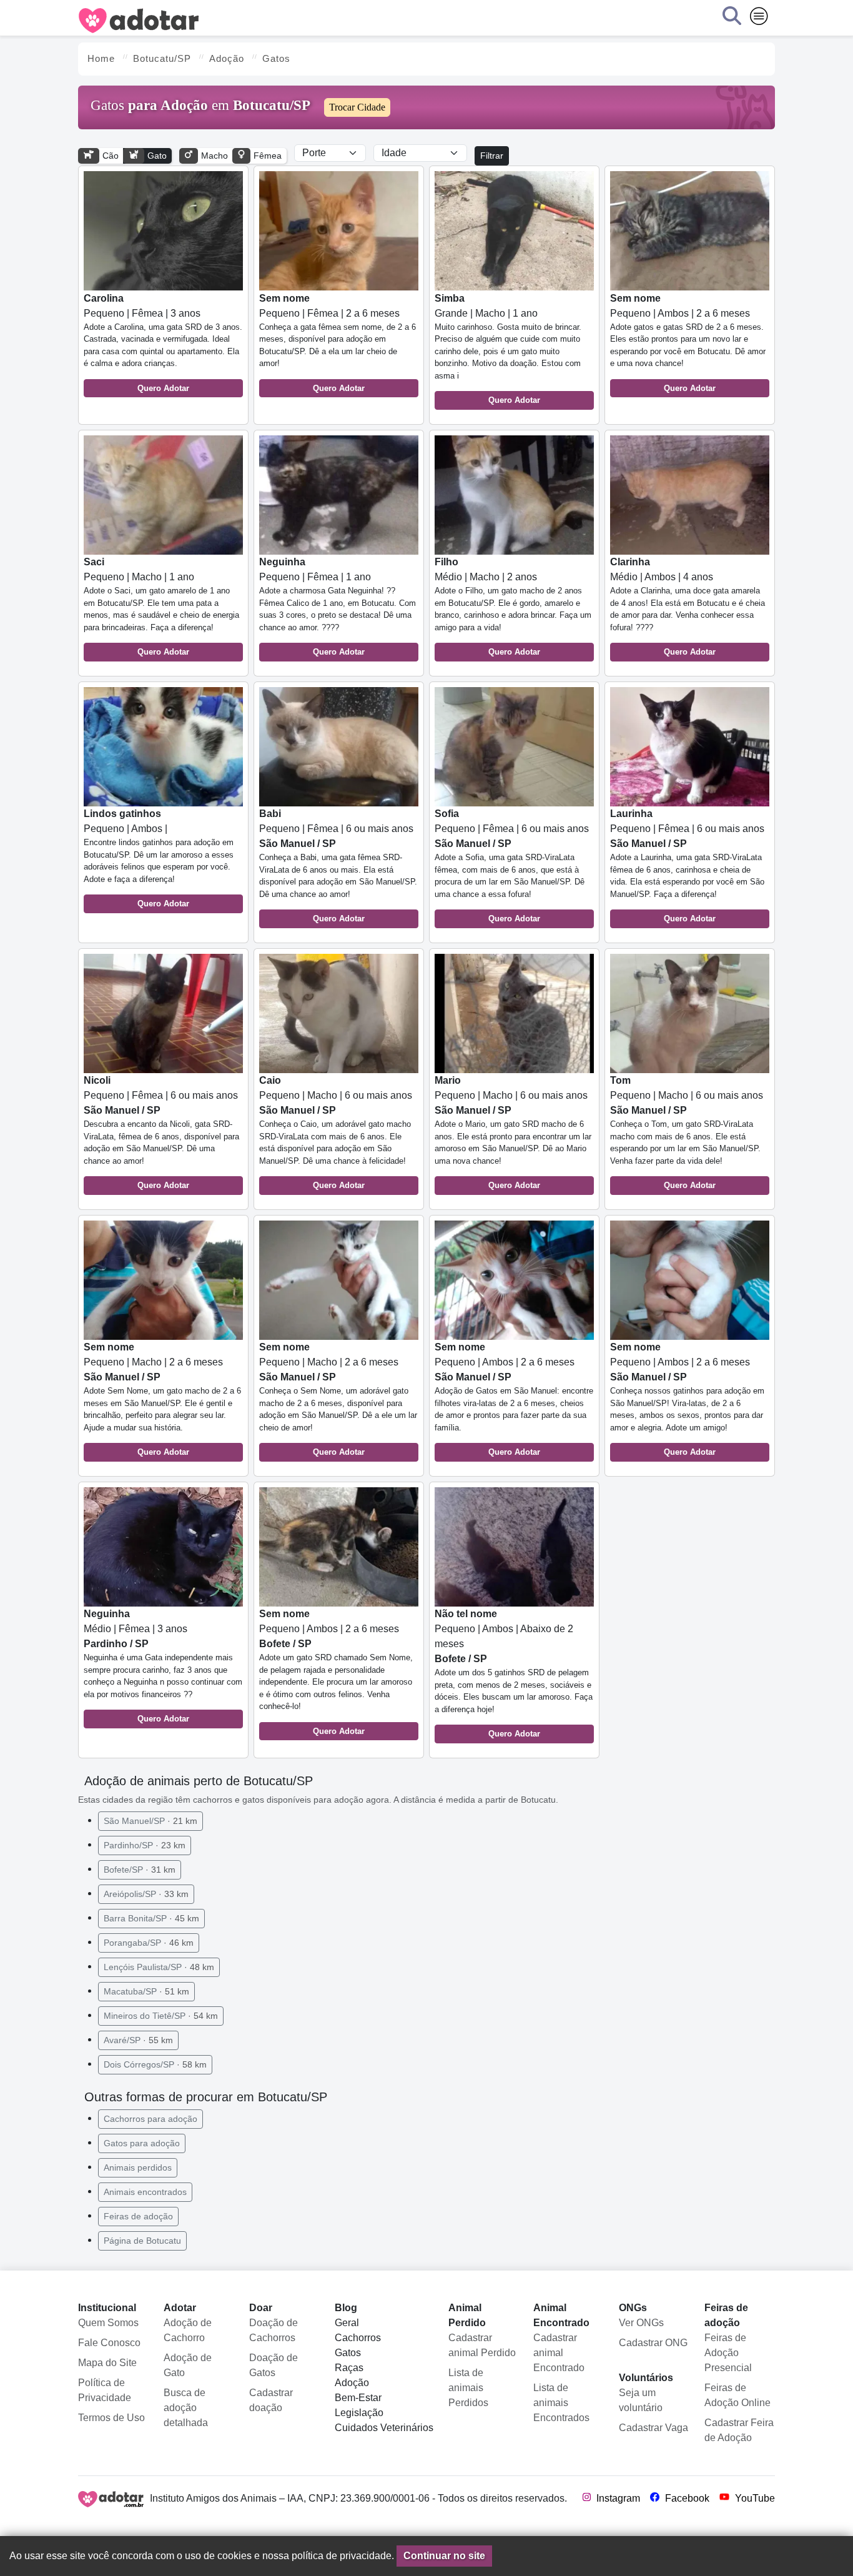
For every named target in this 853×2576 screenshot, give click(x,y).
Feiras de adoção (138, 2216)
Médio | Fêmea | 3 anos (163, 1666)
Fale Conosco (109, 2343)
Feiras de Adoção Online (737, 2395)
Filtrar (492, 156)
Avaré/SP (138, 2040)
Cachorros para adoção (150, 2119)
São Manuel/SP (150, 1821)
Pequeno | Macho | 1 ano (161, 607)
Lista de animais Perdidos (468, 2388)
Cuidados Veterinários (384, 2428)
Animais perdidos (138, 2167)
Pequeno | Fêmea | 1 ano (338, 607)
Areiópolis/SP (146, 1894)
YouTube (754, 2498)
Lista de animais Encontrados (561, 2403)
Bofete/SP (140, 1870)
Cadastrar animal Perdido (482, 2345)
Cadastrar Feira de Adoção (739, 2430)
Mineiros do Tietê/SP (161, 2016)
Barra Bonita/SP (151, 1918)
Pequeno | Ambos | (159, 858)
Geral (347, 2323)
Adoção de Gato (188, 2365)
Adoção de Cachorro (188, 2330)
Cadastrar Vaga (653, 2428)
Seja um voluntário (641, 2400)
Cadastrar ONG (653, 2343)
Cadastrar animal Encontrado (559, 2353)
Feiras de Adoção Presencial (728, 2353)
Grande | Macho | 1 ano (508, 349)
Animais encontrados (145, 2192)
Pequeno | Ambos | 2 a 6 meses (688, 343)
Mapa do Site (107, 2363)
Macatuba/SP (146, 1991)
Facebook (686, 2498)
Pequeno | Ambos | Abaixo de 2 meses (514, 1673)
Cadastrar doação (271, 2400)
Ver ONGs (641, 2323)
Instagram (617, 2498)
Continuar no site (444, 2556)
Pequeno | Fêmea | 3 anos (163, 343)
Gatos (348, 2353)
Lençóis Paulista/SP (159, 1967)
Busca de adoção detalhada (186, 2408)
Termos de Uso (111, 2418)
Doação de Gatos (274, 2365)
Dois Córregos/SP (155, 2064)
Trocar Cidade (357, 107)
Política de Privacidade (105, 2390)
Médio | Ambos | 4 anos (688, 607)
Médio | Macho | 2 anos (513, 607)
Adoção (352, 2383)
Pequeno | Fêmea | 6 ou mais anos (338, 866)
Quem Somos (108, 2323)
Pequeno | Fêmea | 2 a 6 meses (338, 343)
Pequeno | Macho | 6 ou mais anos (336, 1132)
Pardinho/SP (145, 1845)
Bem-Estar (358, 2398)
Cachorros (358, 2338)
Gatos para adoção (142, 2143)
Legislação (359, 2413)
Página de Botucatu (142, 2241)
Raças (349, 2368)
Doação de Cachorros (274, 2330)
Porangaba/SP (149, 1943)
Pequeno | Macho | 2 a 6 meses (162, 1399)
